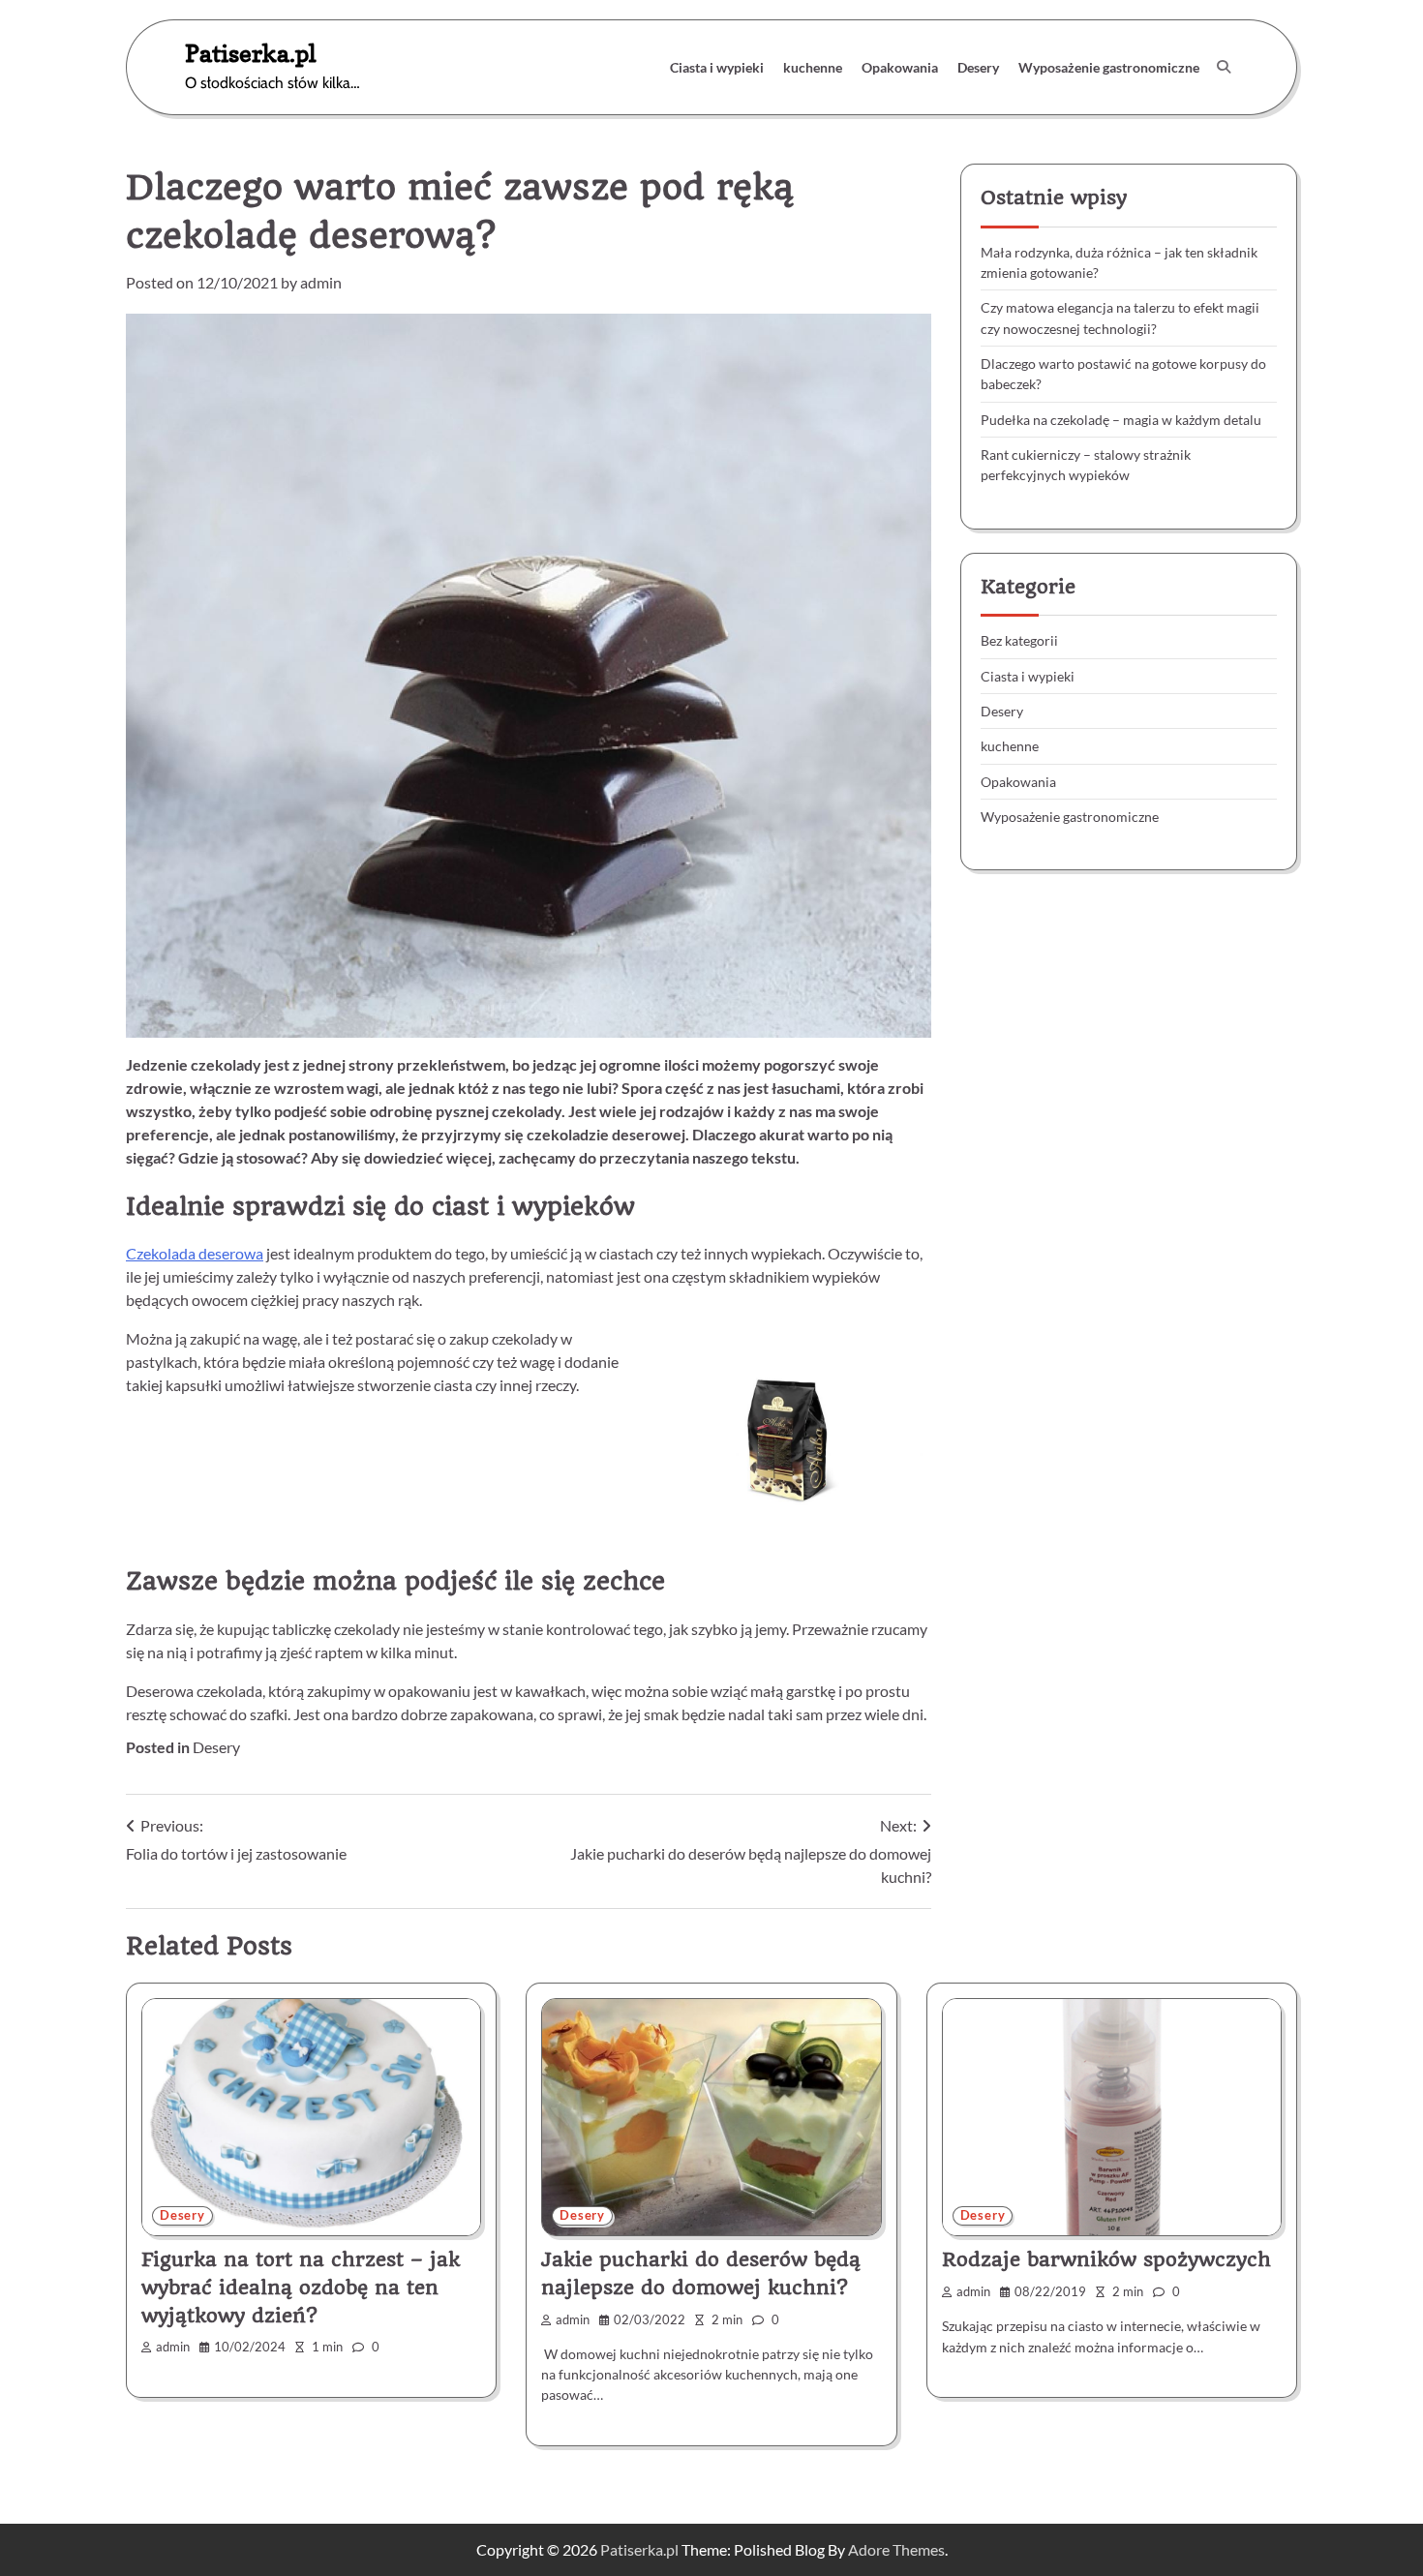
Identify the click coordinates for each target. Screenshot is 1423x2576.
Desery (978, 67)
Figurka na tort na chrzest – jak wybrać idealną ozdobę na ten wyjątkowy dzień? (301, 2287)
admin (321, 282)
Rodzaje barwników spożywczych (1106, 2259)
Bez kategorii (1019, 640)
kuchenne (813, 67)
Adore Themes (896, 2549)
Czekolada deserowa (195, 1253)
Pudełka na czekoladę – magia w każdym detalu (1121, 419)
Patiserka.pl (251, 53)
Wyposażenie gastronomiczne (1109, 67)
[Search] (1224, 67)
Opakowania (900, 67)
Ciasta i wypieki (717, 67)
